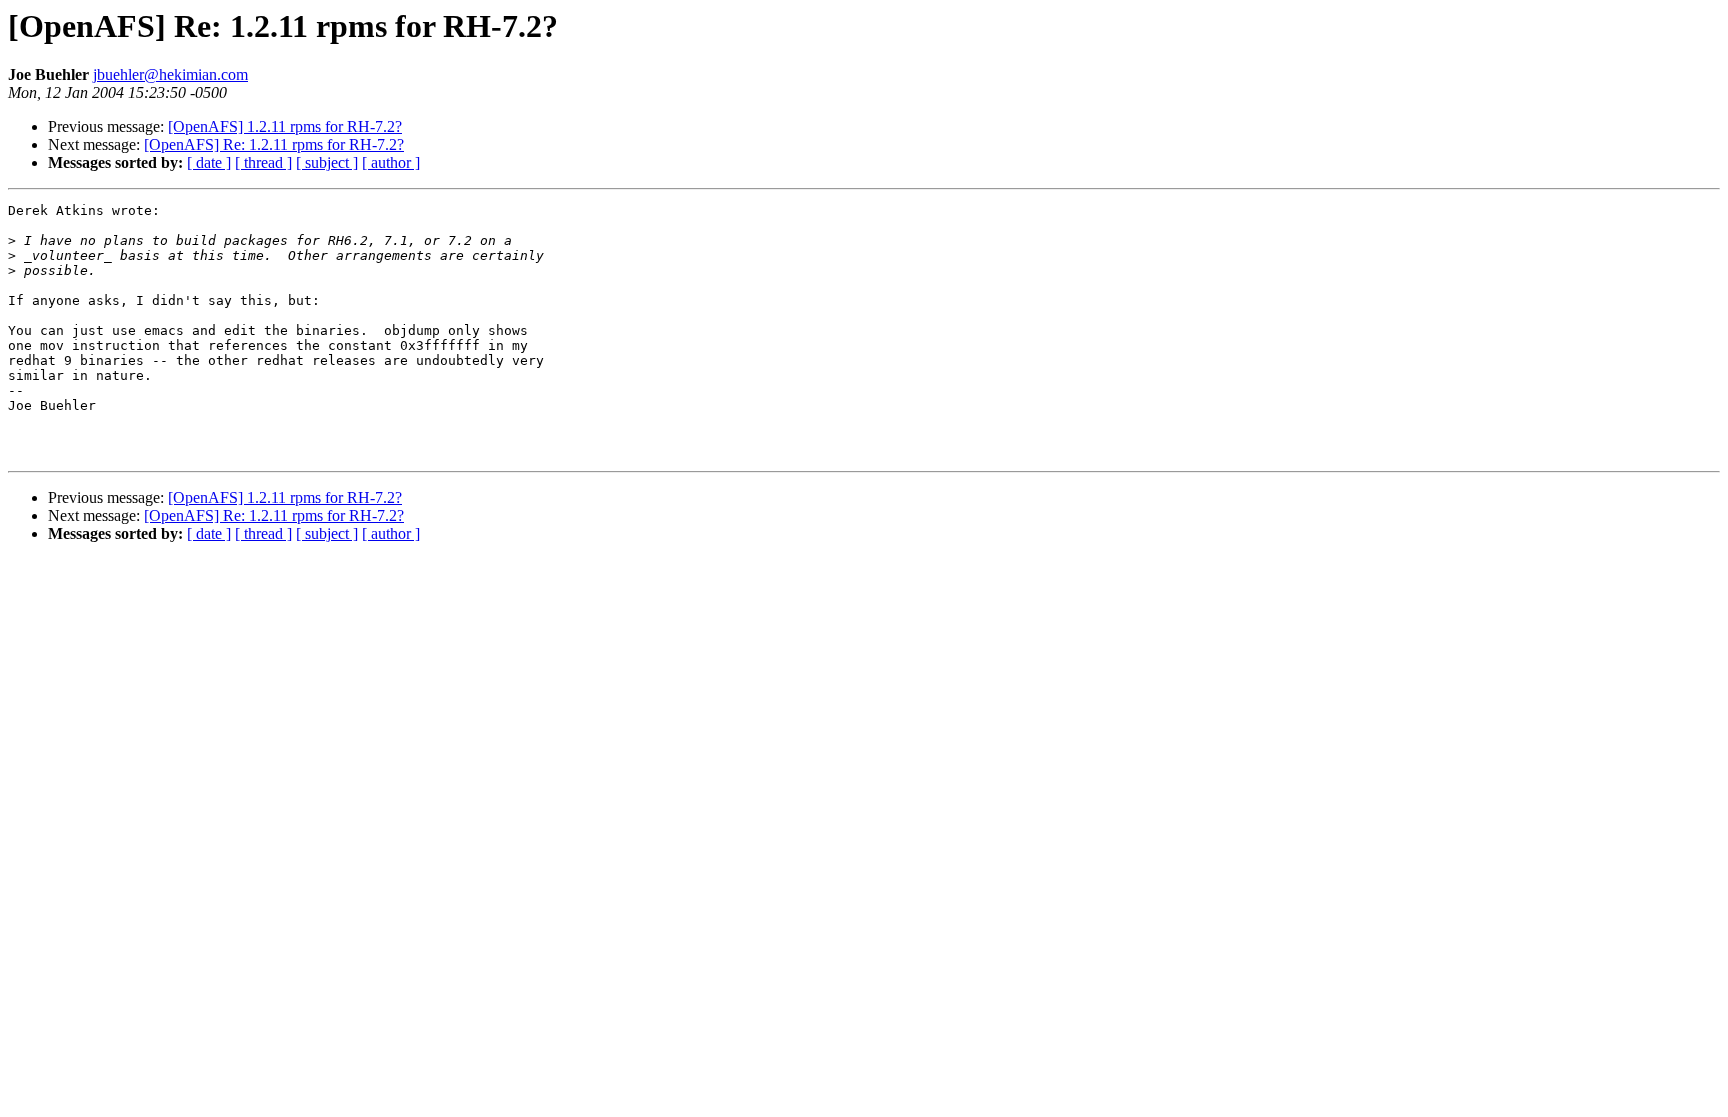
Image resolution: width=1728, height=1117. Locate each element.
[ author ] (391, 162)
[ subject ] (327, 162)
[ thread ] (263, 162)
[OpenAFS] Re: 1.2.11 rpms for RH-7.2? (274, 144)
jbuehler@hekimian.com (170, 74)
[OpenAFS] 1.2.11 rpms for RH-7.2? (285, 126)
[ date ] (209, 162)
